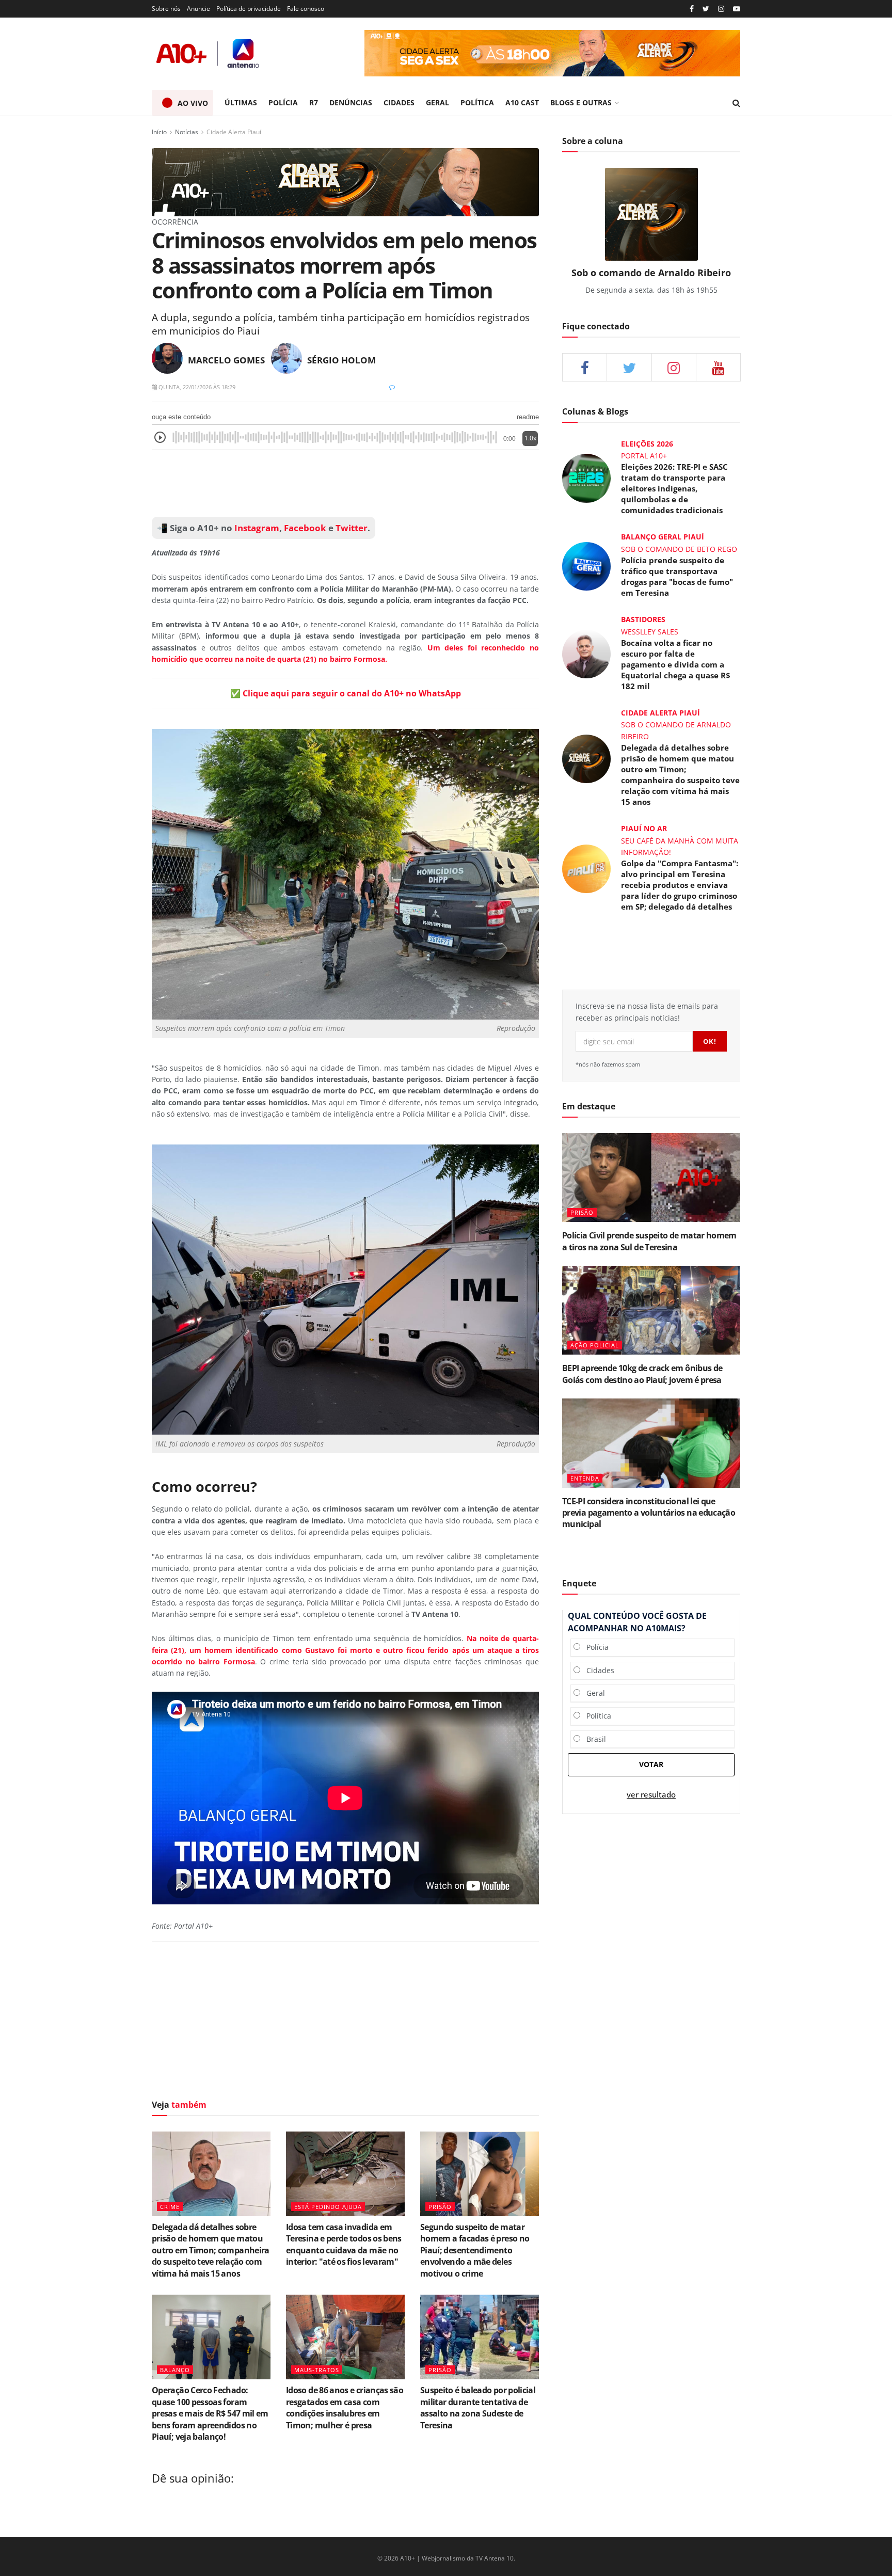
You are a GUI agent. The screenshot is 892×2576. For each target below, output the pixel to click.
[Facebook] (692, 9)
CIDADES (399, 102)
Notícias (187, 132)
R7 (314, 102)
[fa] (718, 367)
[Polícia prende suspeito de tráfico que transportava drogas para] (586, 566)
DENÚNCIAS (351, 102)
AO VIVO (193, 103)
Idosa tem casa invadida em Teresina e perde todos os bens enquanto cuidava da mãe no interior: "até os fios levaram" (344, 2244)
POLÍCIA (283, 102)
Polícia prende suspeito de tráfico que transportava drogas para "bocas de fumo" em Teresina (677, 576)
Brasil (593, 1739)
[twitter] (706, 9)
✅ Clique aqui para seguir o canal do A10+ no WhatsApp (346, 693)
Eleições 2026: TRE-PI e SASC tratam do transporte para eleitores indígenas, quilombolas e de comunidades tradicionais (674, 488)
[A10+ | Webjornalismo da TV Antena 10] (209, 53)
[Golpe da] (586, 868)
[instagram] (721, 9)
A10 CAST (522, 102)
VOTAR (651, 1764)
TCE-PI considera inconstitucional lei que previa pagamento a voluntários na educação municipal (649, 1513)
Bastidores (643, 619)
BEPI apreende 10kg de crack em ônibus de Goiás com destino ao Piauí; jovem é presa (642, 1374)
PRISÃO (440, 2207)
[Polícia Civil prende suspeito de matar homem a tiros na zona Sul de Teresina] (651, 1178)
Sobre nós (166, 9)
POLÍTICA (477, 102)
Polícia (594, 1647)
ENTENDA (585, 1478)
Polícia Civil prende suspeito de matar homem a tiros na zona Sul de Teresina (649, 1241)
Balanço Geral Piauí (663, 537)
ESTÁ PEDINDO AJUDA (328, 2207)
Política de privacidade (249, 9)
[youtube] (737, 9)
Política (596, 1716)
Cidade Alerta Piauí (234, 132)
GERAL (437, 102)
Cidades (597, 1670)
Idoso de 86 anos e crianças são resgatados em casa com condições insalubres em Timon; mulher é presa (345, 2407)
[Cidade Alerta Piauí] (345, 181)
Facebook (305, 528)
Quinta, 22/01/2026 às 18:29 (196, 387)
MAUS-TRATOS (317, 2370)
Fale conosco (306, 9)
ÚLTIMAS (241, 102)
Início (159, 132)
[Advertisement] (345, 484)
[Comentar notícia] (392, 387)
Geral (593, 1693)
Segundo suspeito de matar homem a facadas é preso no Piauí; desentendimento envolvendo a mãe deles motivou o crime (475, 2250)
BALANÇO (175, 2370)
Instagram (256, 528)
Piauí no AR (644, 828)
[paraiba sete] (552, 53)
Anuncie (198, 9)
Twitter (352, 528)
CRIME (170, 2207)
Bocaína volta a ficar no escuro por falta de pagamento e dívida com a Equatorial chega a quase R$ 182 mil (676, 664)
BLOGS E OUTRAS (581, 102)
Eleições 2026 (647, 444)
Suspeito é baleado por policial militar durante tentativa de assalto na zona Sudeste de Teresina (478, 2407)
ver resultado (651, 1795)
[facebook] (585, 367)
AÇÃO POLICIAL (595, 1345)
